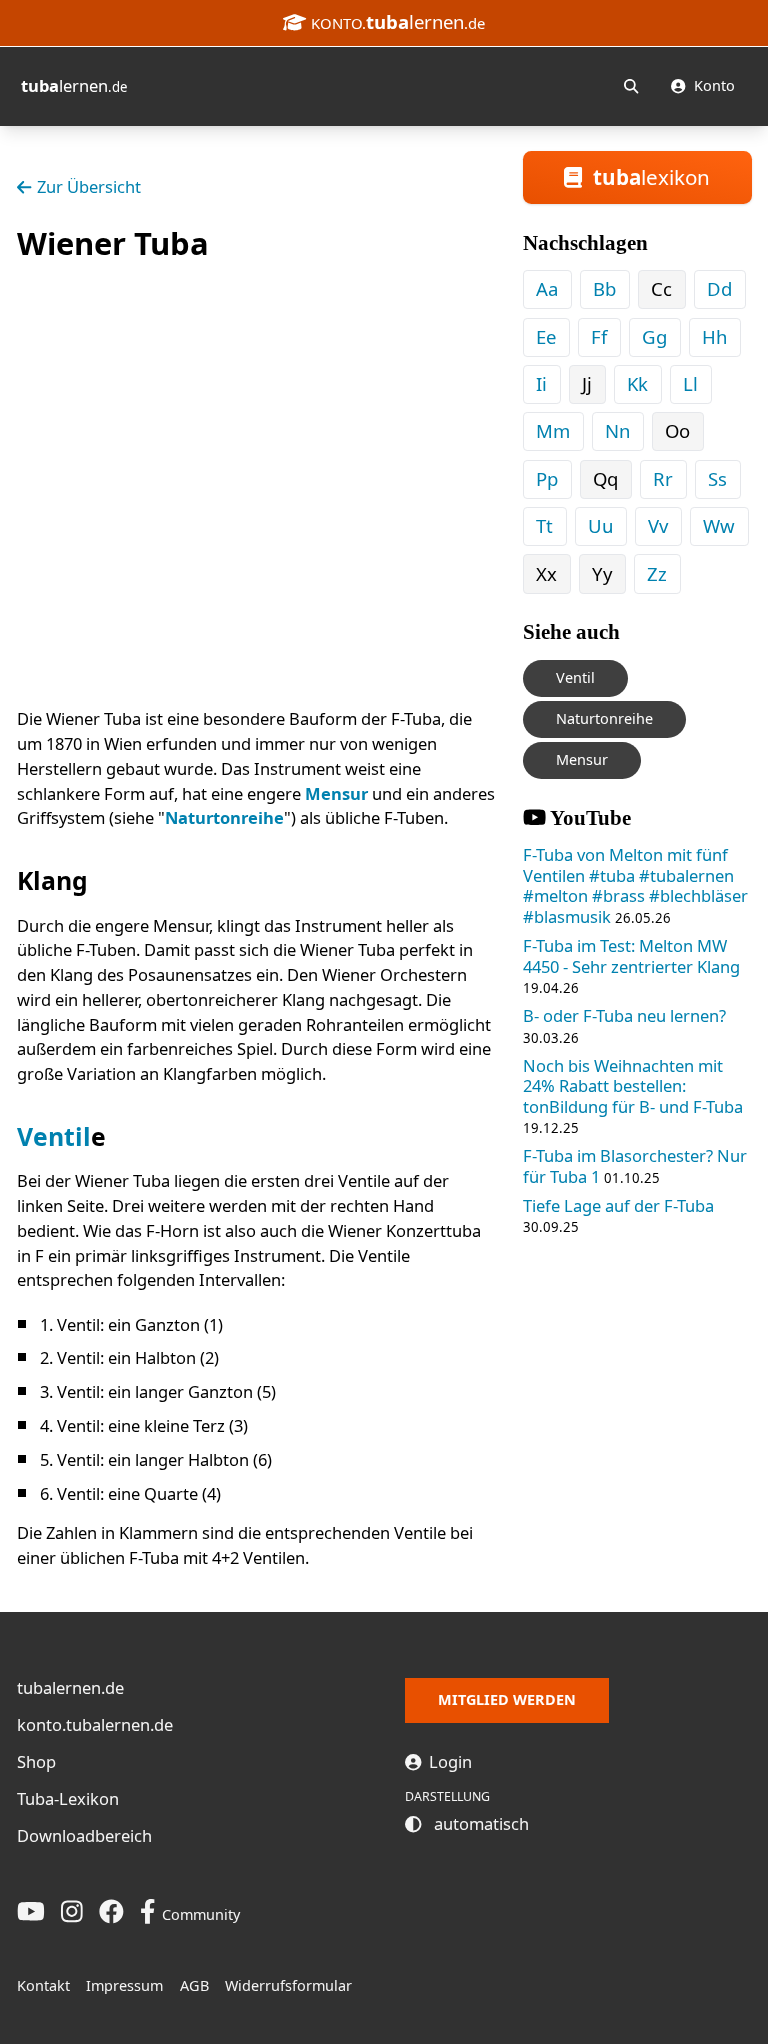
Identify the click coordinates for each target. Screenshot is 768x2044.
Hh (714, 336)
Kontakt (43, 1985)
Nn (617, 430)
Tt (544, 525)
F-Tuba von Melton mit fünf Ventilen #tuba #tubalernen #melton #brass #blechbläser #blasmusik (635, 885)
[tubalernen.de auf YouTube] (31, 1910)
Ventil (54, 1136)
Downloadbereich (84, 1835)
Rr (663, 478)
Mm (553, 430)
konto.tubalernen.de (95, 1724)
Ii (541, 383)
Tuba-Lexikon (68, 1798)
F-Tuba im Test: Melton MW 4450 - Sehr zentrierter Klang (631, 956)
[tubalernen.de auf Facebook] (111, 1910)
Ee (546, 336)
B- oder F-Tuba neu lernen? (624, 1015)
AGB (194, 1985)
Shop (36, 1761)
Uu (600, 525)
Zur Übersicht (89, 186)
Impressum (124, 1985)
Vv (658, 525)
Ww (719, 525)
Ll (690, 383)
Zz (657, 573)
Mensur (336, 793)
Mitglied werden (507, 1699)
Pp (547, 478)
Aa (547, 288)
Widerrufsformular (288, 1985)
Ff (599, 336)
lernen (74, 85)
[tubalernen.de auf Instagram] (72, 1910)
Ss (717, 478)
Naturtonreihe (224, 817)
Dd (719, 288)
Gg (654, 336)
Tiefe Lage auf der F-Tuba (618, 1205)
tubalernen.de (70, 1687)
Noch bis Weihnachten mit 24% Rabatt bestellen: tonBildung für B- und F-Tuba (633, 1086)
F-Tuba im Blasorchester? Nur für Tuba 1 (635, 1166)
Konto (712, 85)
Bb (604, 288)
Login (448, 1761)
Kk (637, 383)
